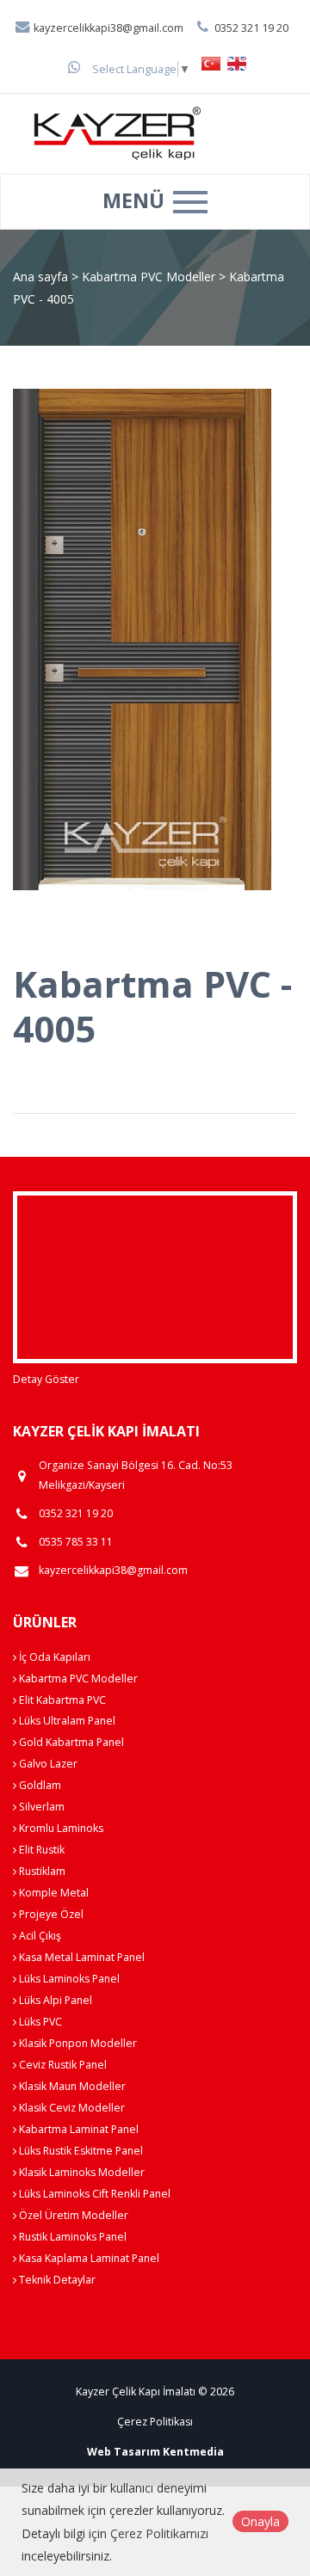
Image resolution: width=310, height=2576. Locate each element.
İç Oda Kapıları (53, 1657)
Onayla (260, 2521)
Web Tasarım (124, 2452)
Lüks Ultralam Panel (66, 1721)
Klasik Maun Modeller (71, 2086)
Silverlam (40, 1807)
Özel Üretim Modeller (72, 2215)
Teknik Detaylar (56, 2280)
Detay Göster (46, 1379)
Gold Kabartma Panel (70, 1742)
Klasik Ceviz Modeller (71, 2108)
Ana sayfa (40, 277)
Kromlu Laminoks (60, 1828)
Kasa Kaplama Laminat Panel (88, 2258)
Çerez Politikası (155, 2422)
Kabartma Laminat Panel (77, 2129)
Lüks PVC (39, 2022)
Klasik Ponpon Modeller (77, 2043)
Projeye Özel (50, 1914)
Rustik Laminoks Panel (71, 2237)
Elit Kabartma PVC (61, 1700)
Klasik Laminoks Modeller (81, 2172)
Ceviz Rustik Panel (62, 2065)
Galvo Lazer (47, 1764)
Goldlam (39, 1785)
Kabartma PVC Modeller (150, 277)
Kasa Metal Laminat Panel (81, 1957)
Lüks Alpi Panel (54, 2000)
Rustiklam (41, 1871)
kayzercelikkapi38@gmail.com (107, 28)
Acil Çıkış (39, 1936)
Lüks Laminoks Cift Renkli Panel (93, 2194)
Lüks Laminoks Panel (68, 1979)
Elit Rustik (40, 1850)
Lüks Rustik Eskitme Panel (80, 2151)
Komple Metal (53, 1893)
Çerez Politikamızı (159, 2533)
